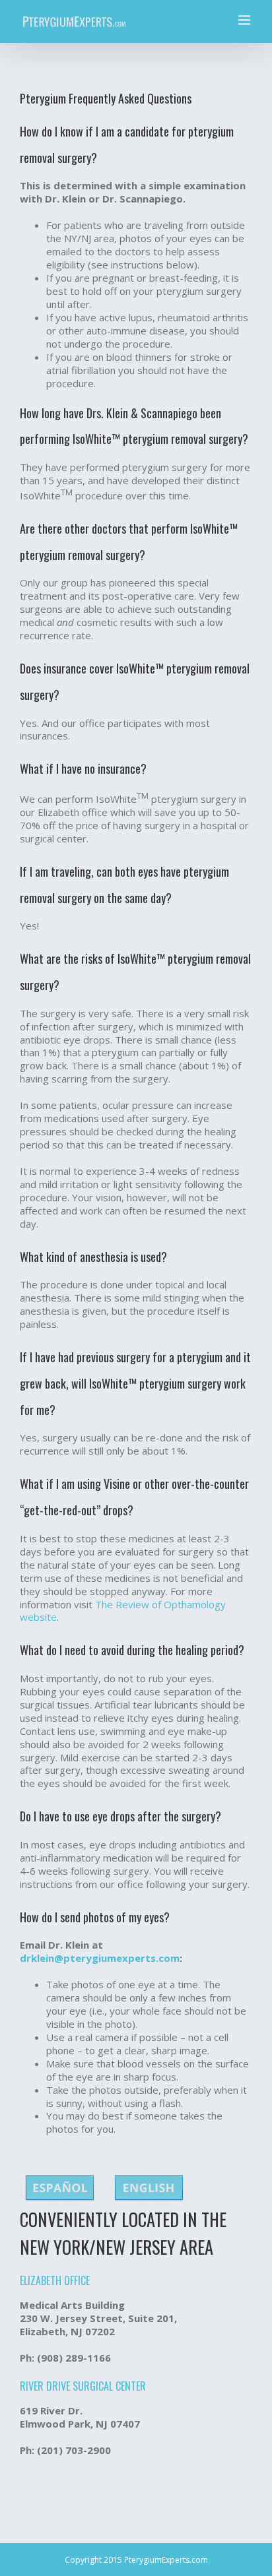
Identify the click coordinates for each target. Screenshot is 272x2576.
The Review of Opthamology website (123, 1611)
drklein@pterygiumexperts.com (100, 1958)
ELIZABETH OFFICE (55, 2280)
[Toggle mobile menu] (245, 20)
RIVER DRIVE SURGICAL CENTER (83, 2386)
